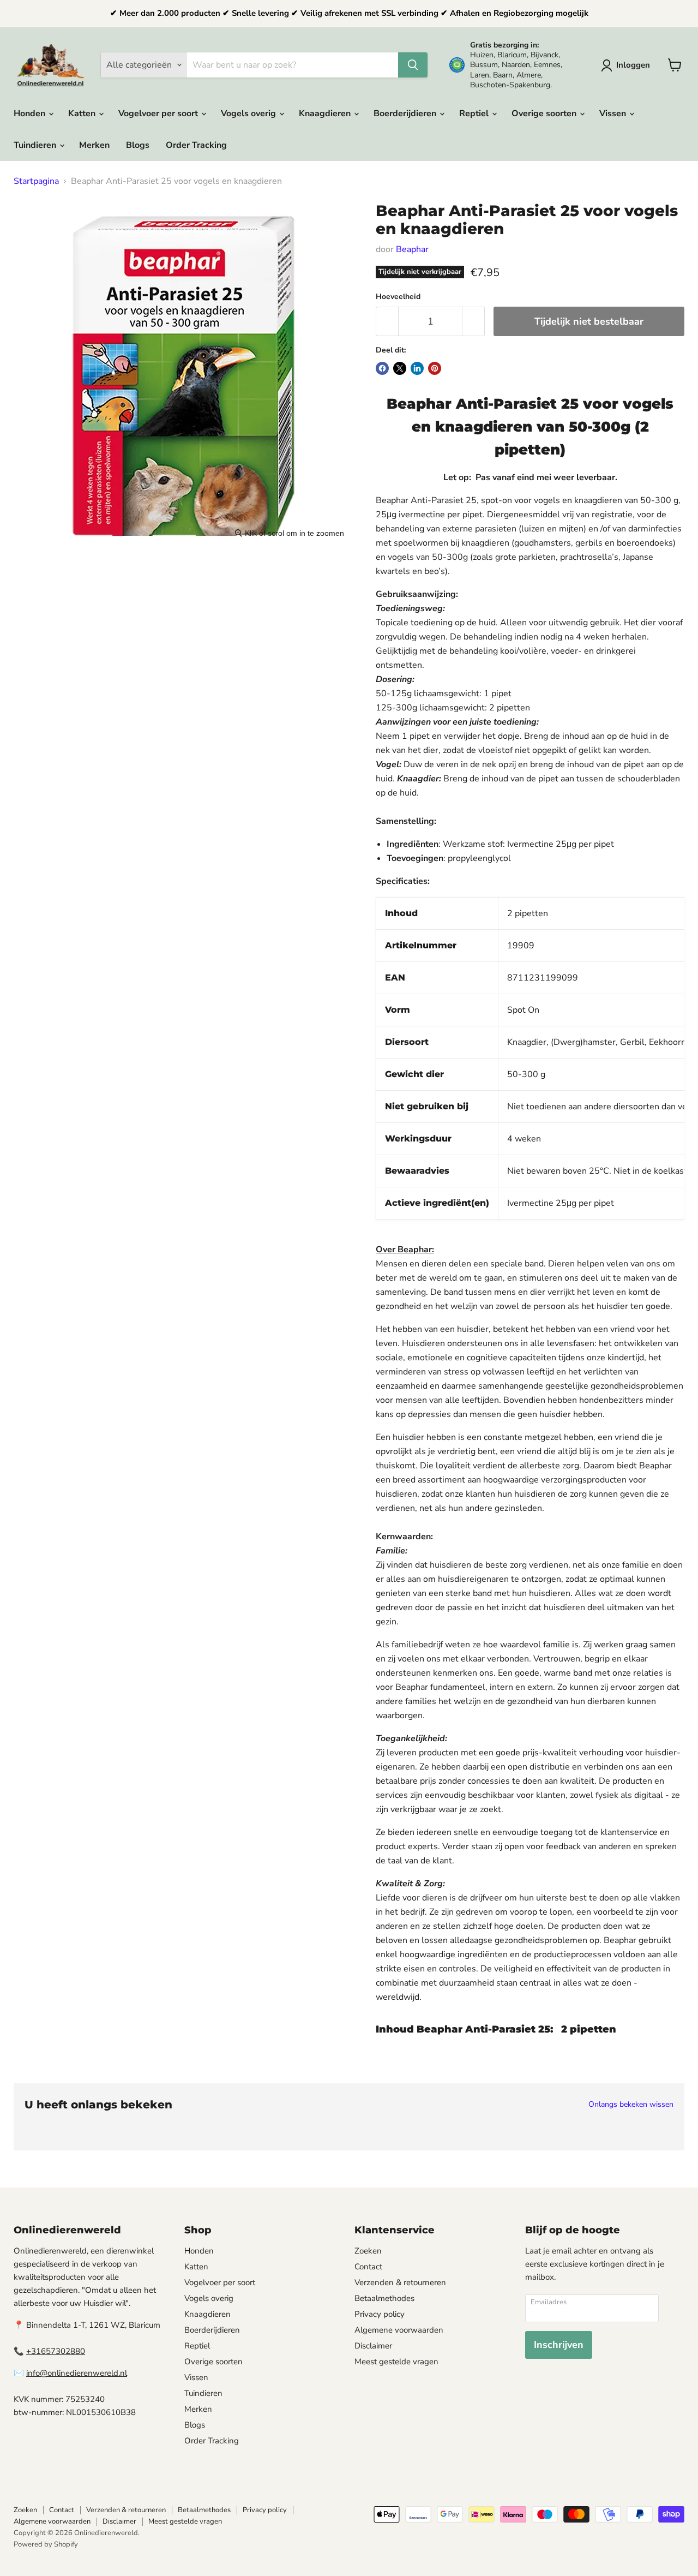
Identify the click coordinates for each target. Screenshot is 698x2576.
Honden (31, 113)
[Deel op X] (400, 368)
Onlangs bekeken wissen (631, 2105)
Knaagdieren (326, 113)
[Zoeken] (413, 65)
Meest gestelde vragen (396, 2362)
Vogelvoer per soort (159, 113)
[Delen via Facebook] (382, 368)
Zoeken (368, 2251)
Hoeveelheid (398, 297)
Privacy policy (380, 2314)
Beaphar (412, 249)
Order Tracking (196, 145)
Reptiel (475, 113)
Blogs (138, 145)
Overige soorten (545, 113)
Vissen (614, 113)
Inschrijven (559, 2345)
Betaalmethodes (384, 2298)
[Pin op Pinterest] (435, 368)
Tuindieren (36, 145)
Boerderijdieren (406, 113)
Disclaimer (373, 2346)
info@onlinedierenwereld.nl (77, 2373)
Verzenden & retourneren (400, 2282)
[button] (628, 65)
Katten (83, 113)
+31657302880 (56, 2351)
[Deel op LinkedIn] (417, 368)
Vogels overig (249, 113)
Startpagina (36, 181)
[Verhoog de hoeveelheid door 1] (474, 322)
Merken (94, 145)
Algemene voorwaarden (399, 2330)
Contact (368, 2267)
